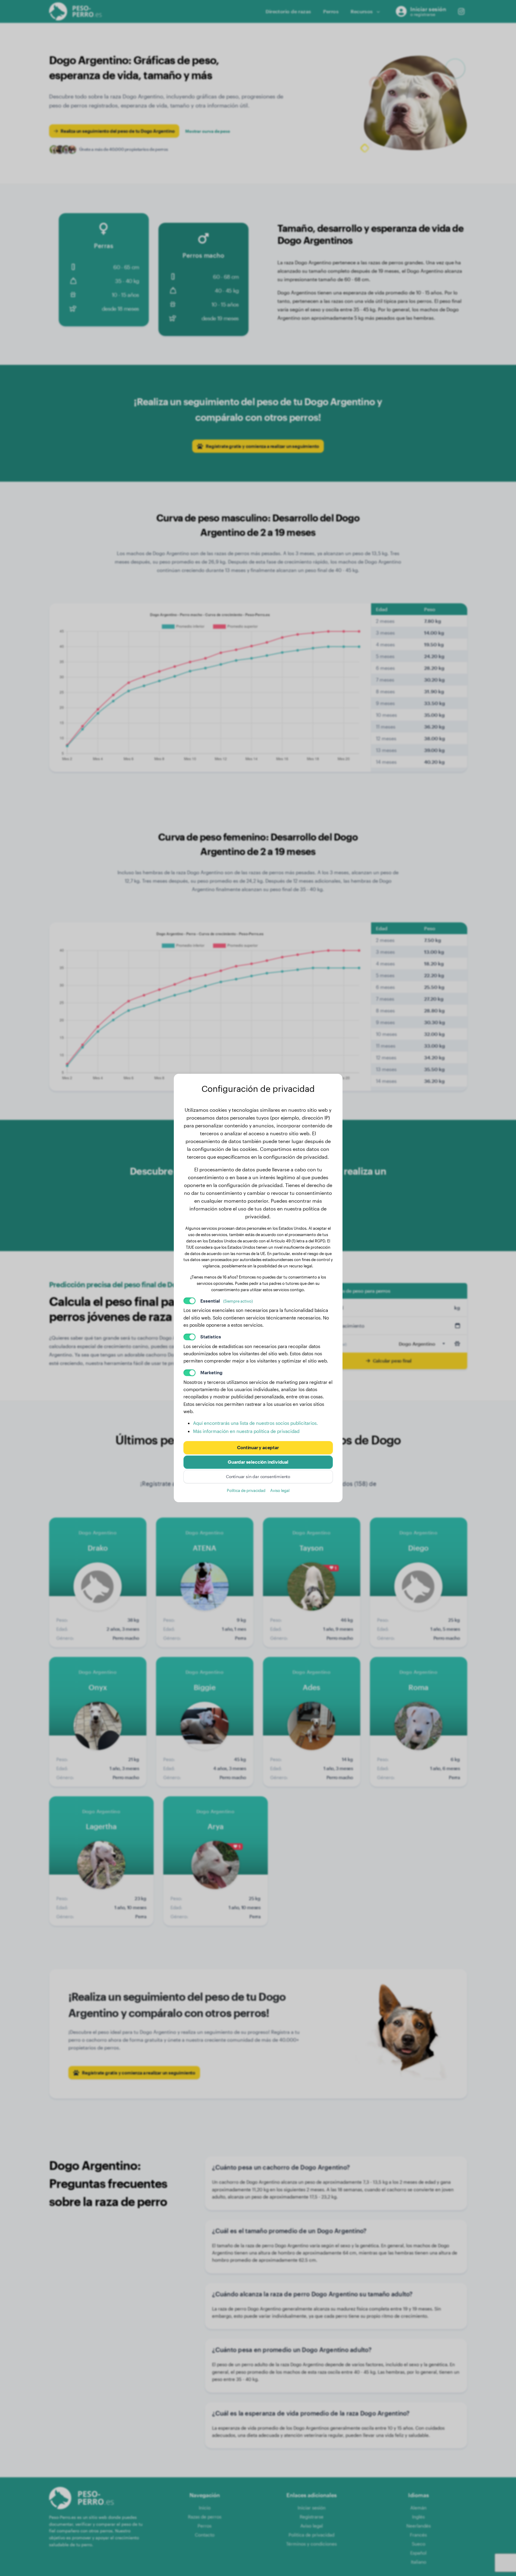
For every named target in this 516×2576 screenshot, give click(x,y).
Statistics (211, 1337)
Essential (227, 1301)
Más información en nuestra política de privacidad (246, 1431)
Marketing (211, 1372)
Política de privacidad (246, 1490)
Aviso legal (280, 1490)
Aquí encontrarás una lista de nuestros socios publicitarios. (255, 1423)
